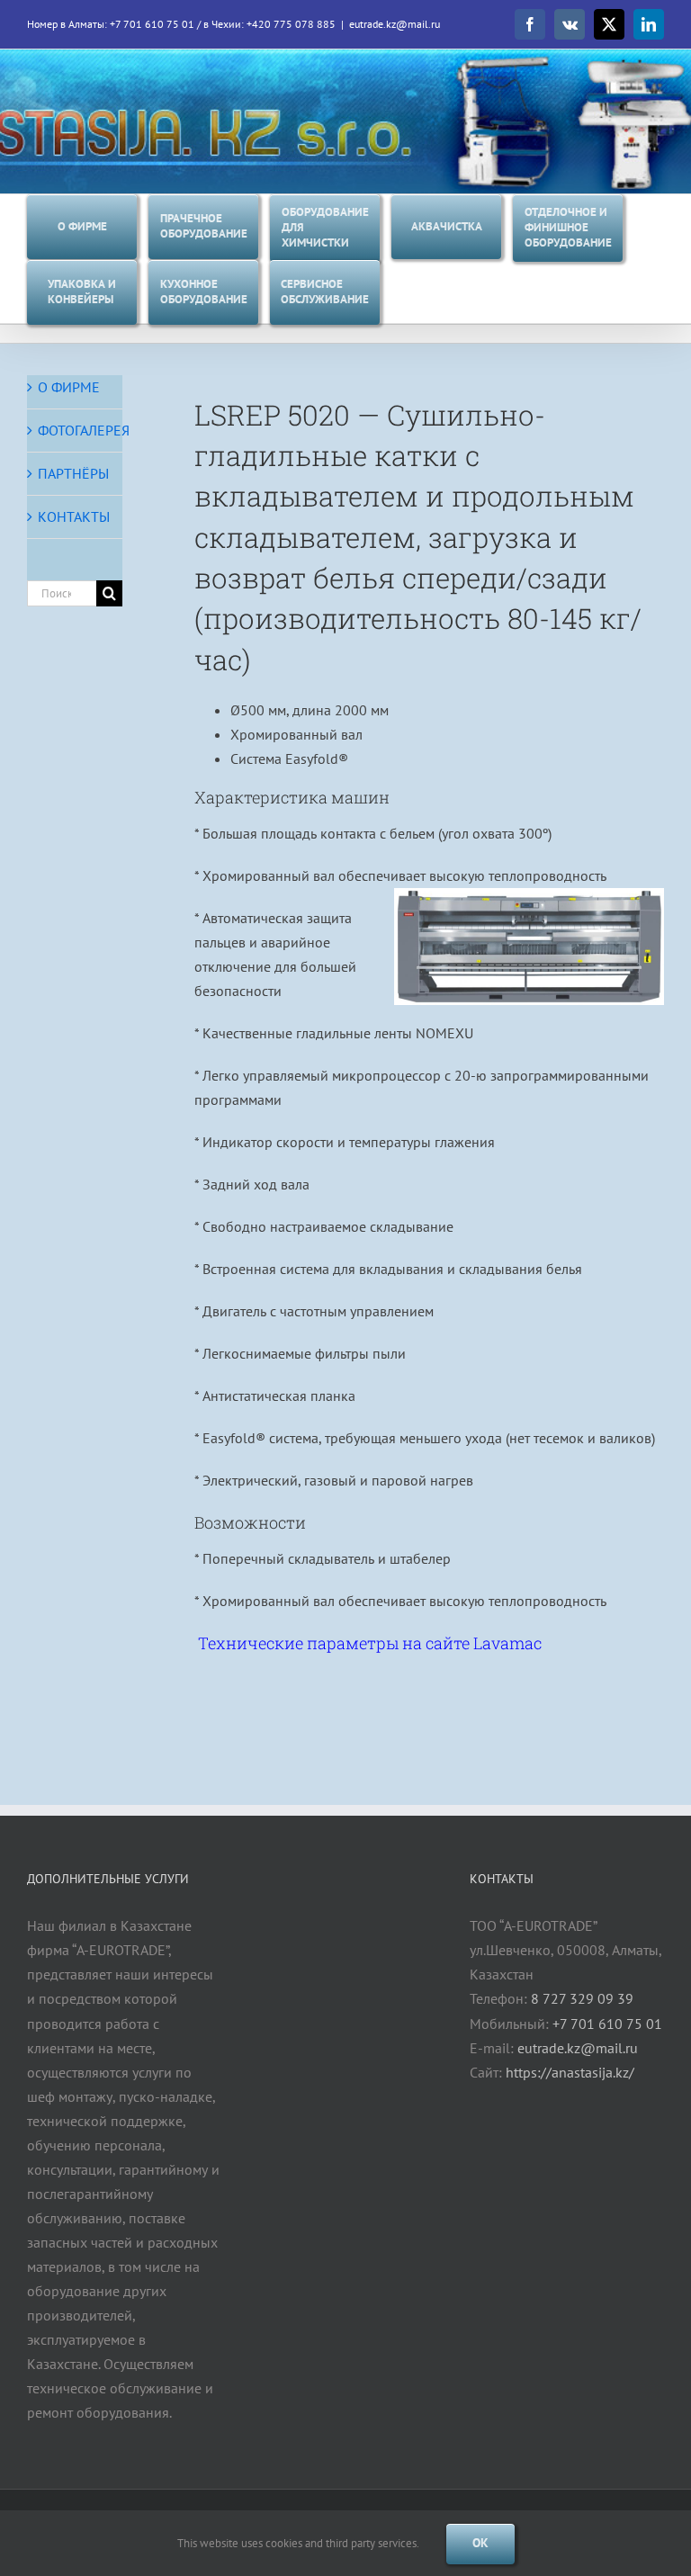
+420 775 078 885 (291, 24)
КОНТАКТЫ (74, 516)
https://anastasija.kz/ (570, 2072)
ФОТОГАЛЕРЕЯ (84, 430)
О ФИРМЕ (69, 387)
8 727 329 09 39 (582, 1998)
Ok (480, 2543)
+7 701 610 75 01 (152, 24)
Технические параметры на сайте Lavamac (370, 1643)
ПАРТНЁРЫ (73, 473)
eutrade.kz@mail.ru (395, 24)
